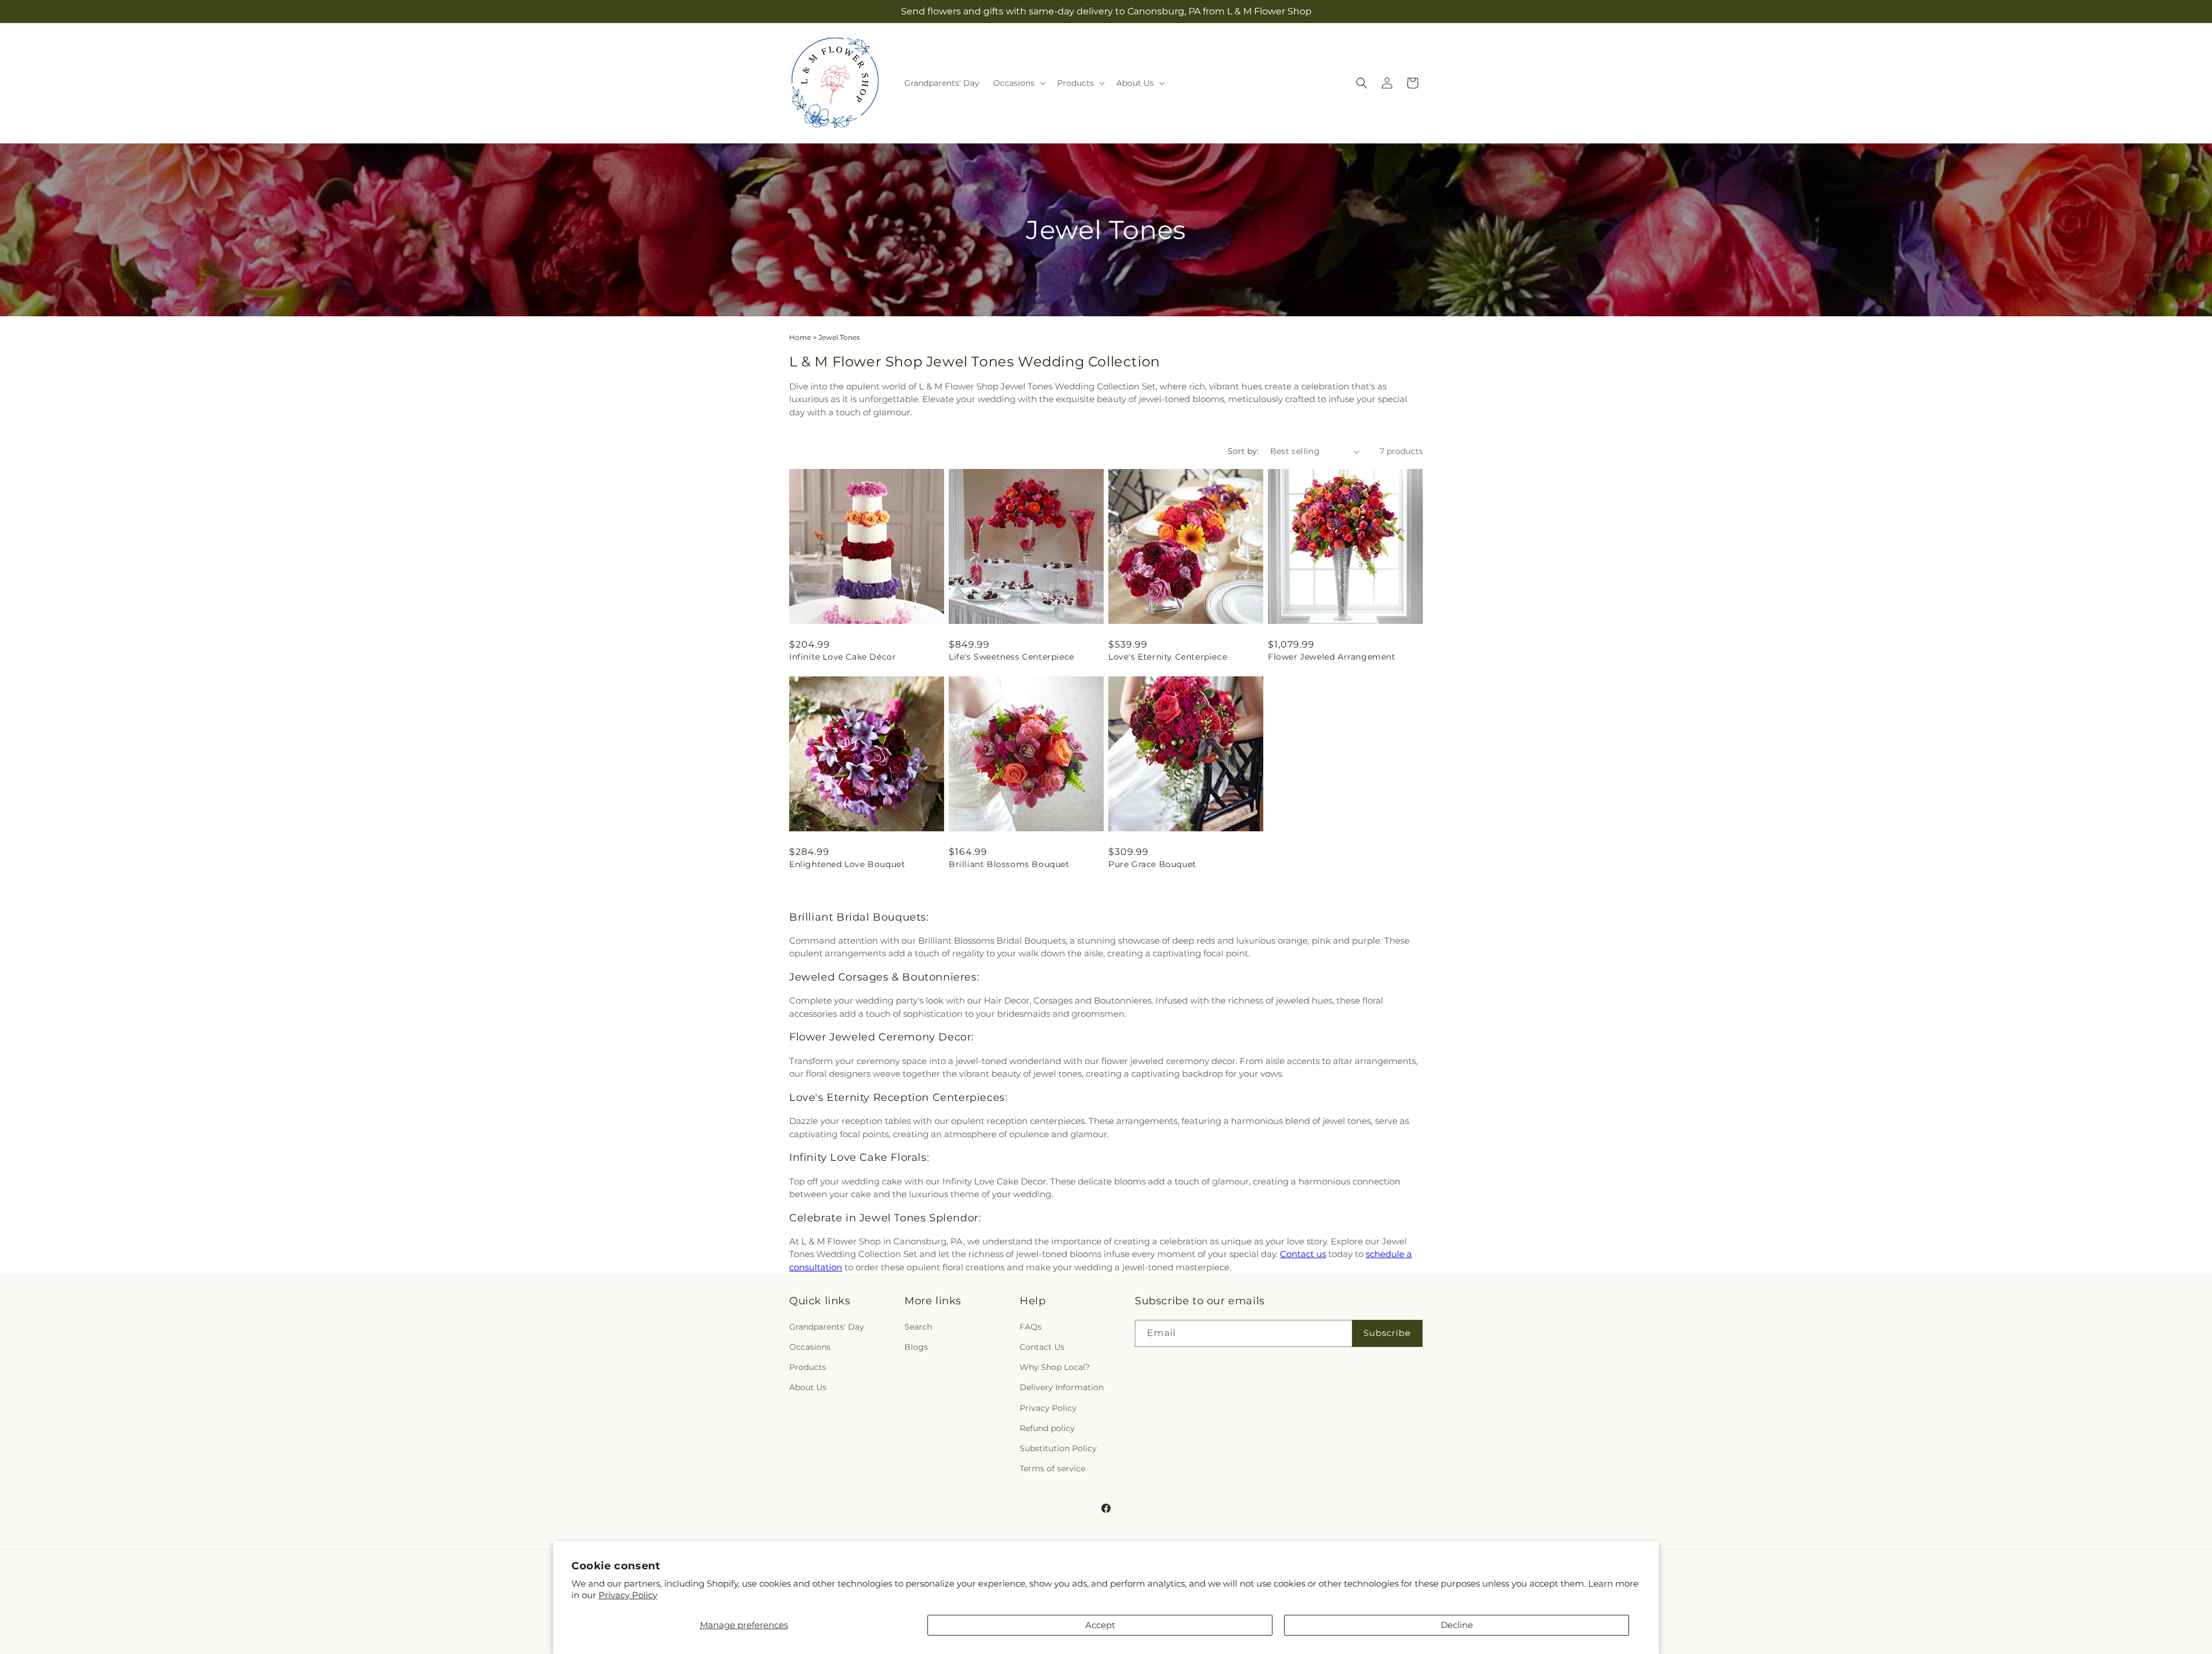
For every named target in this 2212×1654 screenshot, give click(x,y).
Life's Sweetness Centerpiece (1012, 657)
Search (918, 1327)
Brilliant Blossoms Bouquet (1009, 864)
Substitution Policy (1058, 1448)
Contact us (1303, 1254)
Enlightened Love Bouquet (847, 864)
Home (800, 337)
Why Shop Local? (1055, 1367)
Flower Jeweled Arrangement (1332, 657)
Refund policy (1047, 1428)
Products (808, 1367)
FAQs (1031, 1327)
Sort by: (1243, 451)
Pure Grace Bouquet (1152, 864)
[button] (1018, 83)
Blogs (916, 1347)
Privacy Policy (628, 1595)
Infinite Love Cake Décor (842, 657)
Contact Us (1042, 1347)
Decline (1457, 1625)
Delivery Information (1062, 1387)
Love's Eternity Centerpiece (1168, 657)
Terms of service (1052, 1468)
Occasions (810, 1347)
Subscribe (1387, 1333)
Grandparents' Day (827, 1327)
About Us (808, 1387)
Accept (1100, 1625)
